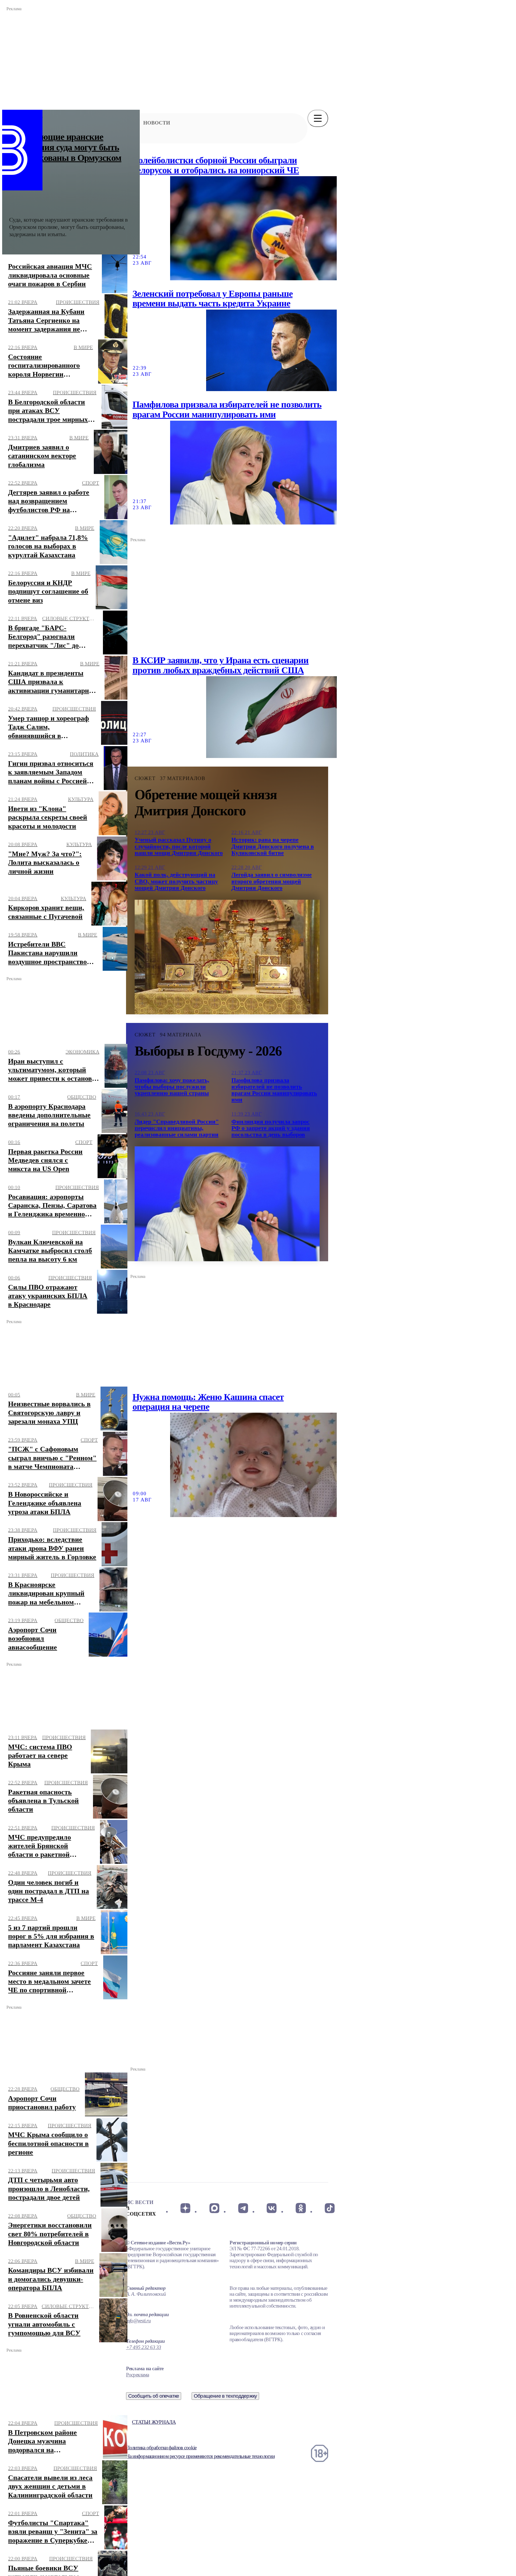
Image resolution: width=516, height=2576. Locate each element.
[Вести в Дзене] (185, 2208)
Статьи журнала (154, 2422)
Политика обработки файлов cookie (161, 2448)
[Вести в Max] (214, 2208)
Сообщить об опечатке (154, 2396)
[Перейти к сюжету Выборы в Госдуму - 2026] (227, 1204)
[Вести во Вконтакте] (272, 2208)
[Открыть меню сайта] (318, 118)
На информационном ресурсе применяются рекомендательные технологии (200, 2456)
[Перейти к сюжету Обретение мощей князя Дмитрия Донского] (227, 957)
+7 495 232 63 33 (144, 2347)
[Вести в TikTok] (330, 2208)
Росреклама (137, 2375)
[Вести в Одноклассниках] (301, 2208)
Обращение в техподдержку (225, 2396)
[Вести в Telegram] (243, 2208)
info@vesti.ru (138, 2321)
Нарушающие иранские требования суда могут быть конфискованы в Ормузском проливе (65, 153)
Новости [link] (157, 123)
